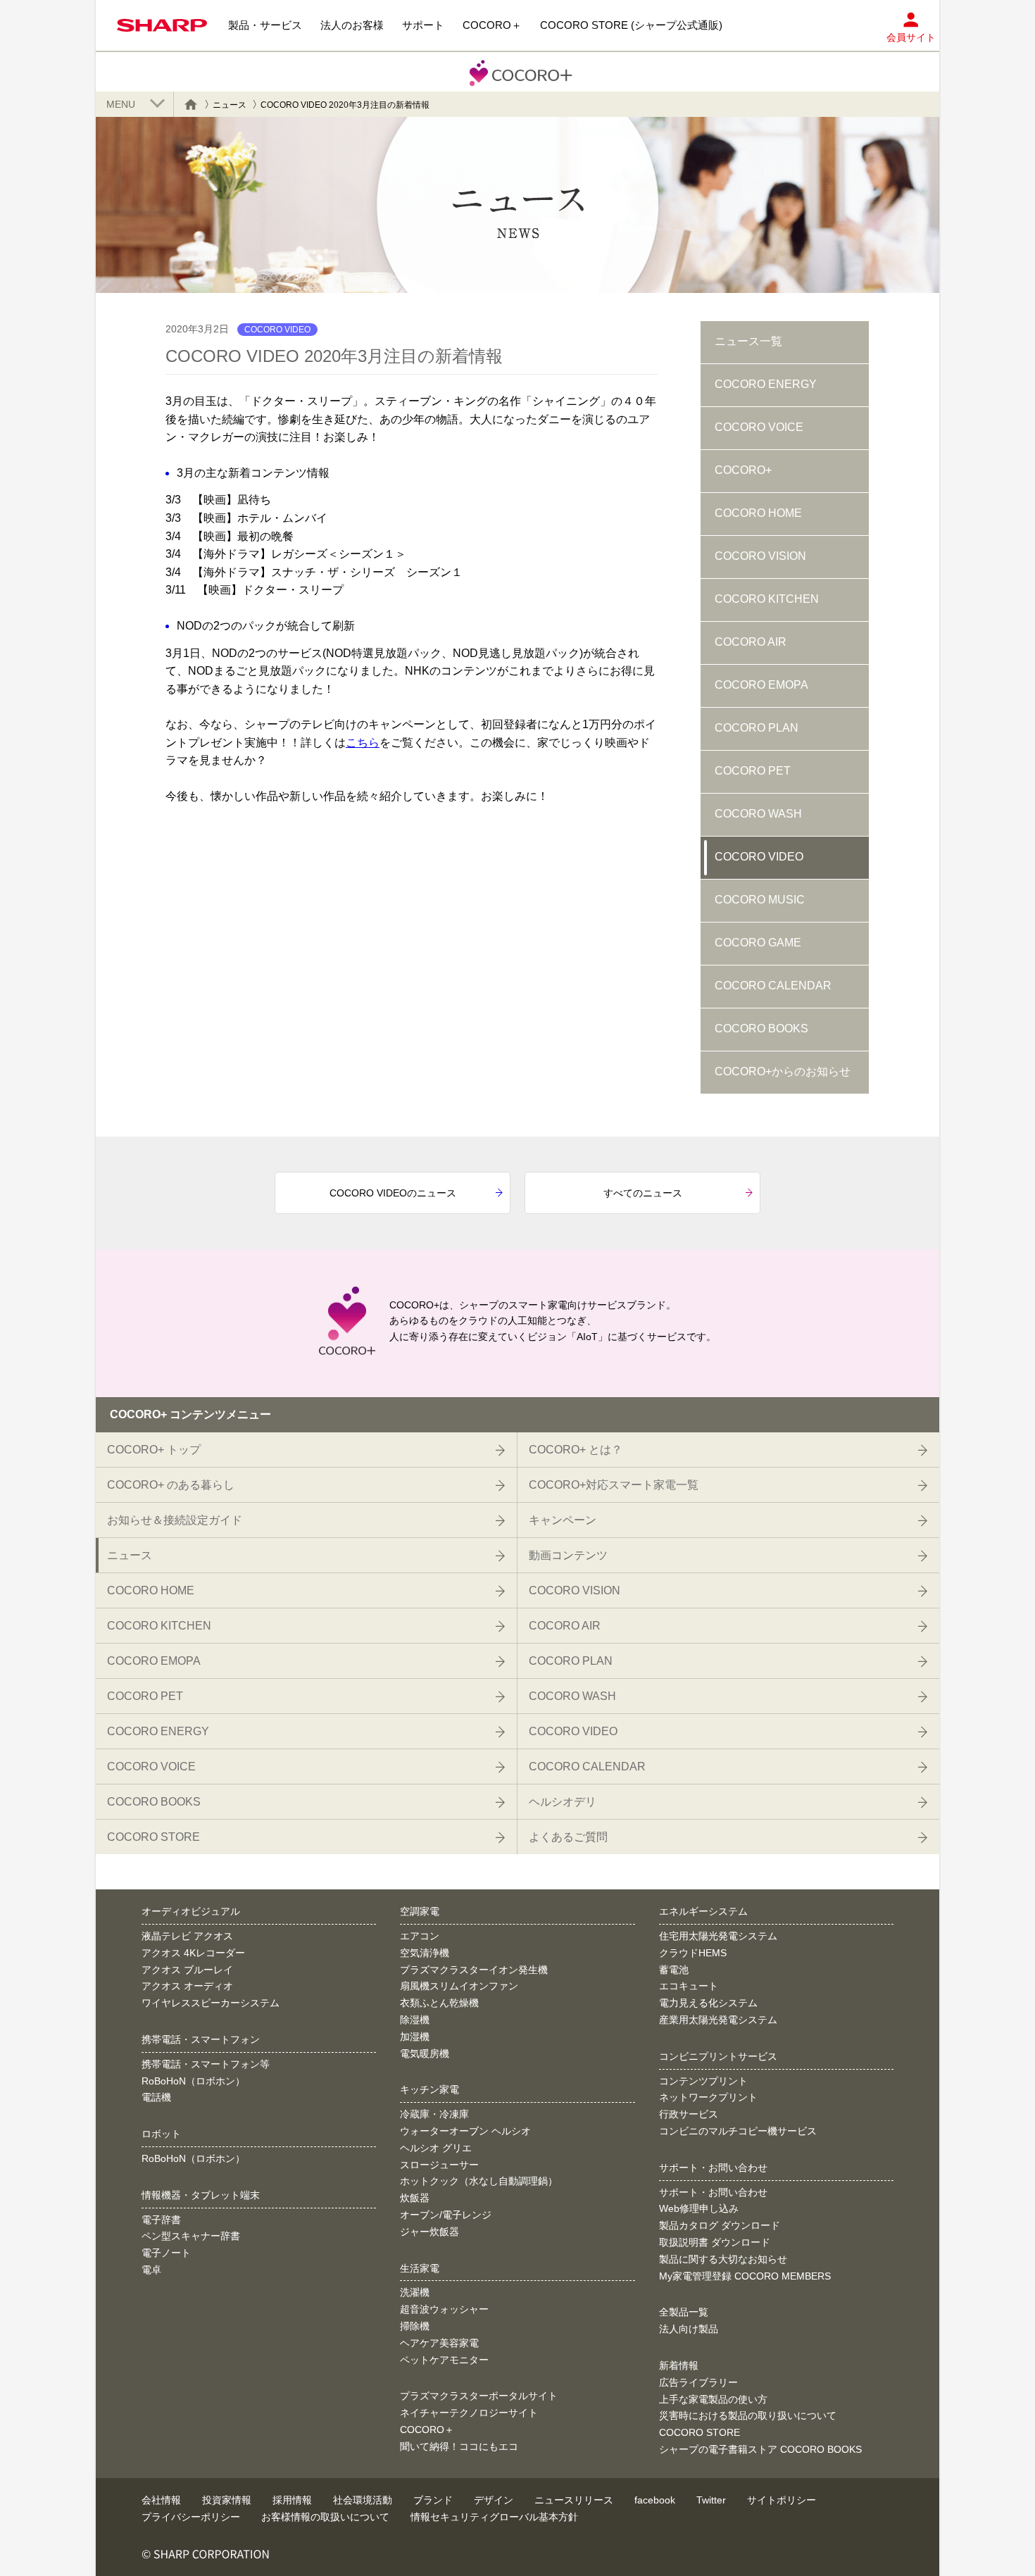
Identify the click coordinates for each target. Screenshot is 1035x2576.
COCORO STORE (153, 1837)
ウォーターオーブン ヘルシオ (465, 2131)
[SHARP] (162, 25)
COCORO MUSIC (760, 900)
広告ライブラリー (698, 2382)
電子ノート (166, 2253)
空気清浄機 (425, 1953)
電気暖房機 (425, 2053)
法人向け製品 (689, 2329)
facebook (655, 2500)
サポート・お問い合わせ (713, 2192)
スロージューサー (439, 2165)
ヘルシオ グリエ (436, 2148)
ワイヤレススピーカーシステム (211, 2003)
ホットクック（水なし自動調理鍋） (479, 2181)
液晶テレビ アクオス (187, 1936)
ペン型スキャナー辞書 (191, 2236)
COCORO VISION (760, 556)
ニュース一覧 (748, 341)
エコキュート (689, 1986)
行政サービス (689, 2114)
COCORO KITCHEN (767, 599)
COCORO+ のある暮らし (171, 1485)
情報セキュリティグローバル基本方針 (494, 2517)
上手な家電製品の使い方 (713, 2399)
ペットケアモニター (444, 2360)
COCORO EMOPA (761, 685)
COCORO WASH (758, 814)
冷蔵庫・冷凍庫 (434, 2114)
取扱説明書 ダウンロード (715, 2242)
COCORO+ (743, 470)
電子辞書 (161, 2220)
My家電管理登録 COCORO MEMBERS (745, 2276)
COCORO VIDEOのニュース (393, 1193)
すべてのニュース (643, 1193)
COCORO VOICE (759, 427)
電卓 (151, 2270)
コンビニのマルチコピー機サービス (738, 2131)
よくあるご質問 (568, 1837)
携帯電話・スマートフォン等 (206, 2064)
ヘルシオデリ (563, 1802)
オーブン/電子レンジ (446, 2215)
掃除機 (415, 2326)
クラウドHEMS (693, 1953)
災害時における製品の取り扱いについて (748, 2415)
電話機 (156, 2097)
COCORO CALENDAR (773, 986)
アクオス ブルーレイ (187, 1970)
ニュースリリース (574, 2500)
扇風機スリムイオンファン (459, 1986)
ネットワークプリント (708, 2097)
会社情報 (161, 2500)
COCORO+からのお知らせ (783, 1071)
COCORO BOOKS (761, 1028)
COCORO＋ (427, 2430)
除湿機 (415, 2020)
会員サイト (911, 37)
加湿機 (415, 2037)
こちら (363, 743)
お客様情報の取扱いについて (325, 2517)
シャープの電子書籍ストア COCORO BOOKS (760, 2449)
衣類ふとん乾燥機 (439, 2003)
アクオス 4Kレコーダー (193, 1953)
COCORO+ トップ (154, 1450)
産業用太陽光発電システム (718, 2020)
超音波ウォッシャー (444, 2309)
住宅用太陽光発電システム (718, 1936)
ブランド (433, 2500)
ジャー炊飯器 (429, 2232)
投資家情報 (227, 2500)
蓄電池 (674, 1970)
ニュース (230, 105)
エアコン (420, 1936)
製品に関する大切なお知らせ (723, 2259)
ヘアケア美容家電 (439, 2343)
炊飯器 (415, 2198)
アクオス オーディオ (187, 1986)
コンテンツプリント (703, 2081)
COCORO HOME (758, 513)
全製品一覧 (684, 2312)
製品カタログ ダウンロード (720, 2225)
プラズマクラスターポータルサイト (479, 2396)
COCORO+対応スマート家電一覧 (614, 1485)
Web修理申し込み (699, 2208)
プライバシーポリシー (191, 2517)
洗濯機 (415, 2292)
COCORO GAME (758, 943)
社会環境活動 (363, 2500)
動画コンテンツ (568, 1555)
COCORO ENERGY (766, 384)
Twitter (711, 2500)
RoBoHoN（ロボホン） (193, 2081)
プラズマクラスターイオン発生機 (474, 1970)
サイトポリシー (782, 2500)
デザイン (494, 2500)
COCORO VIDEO (759, 857)
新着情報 (679, 2365)
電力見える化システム (708, 2003)
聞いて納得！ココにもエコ (459, 2446)
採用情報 (292, 2500)
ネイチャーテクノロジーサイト (469, 2413)
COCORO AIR (751, 642)
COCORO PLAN (757, 728)
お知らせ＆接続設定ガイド (175, 1520)
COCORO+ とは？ (576, 1450)
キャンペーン (563, 1520)
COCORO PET (753, 771)
